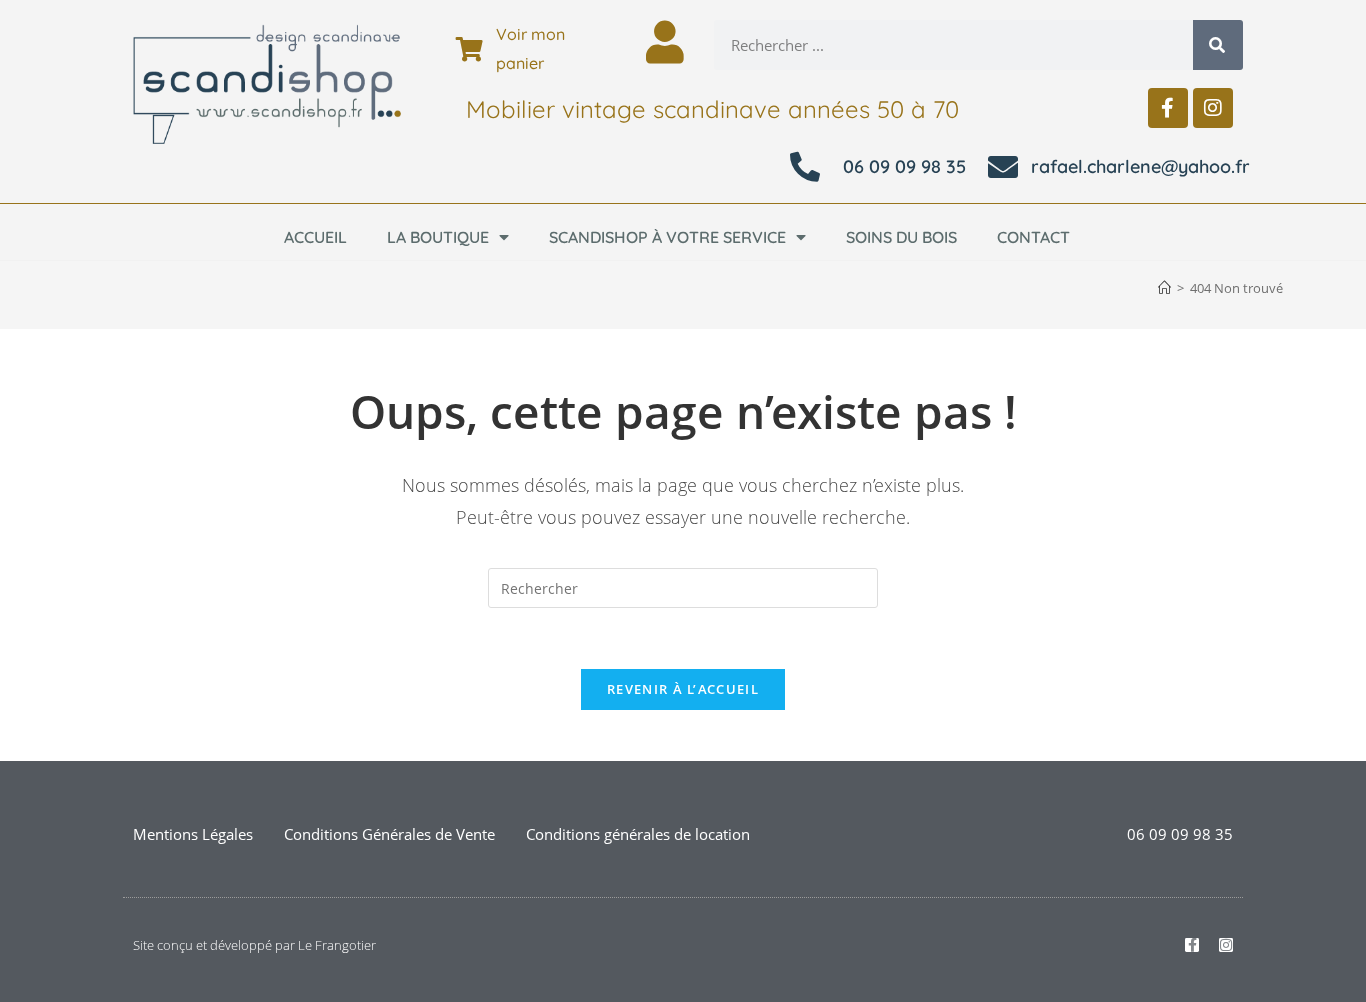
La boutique (438, 237)
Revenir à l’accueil (683, 689)
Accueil (315, 237)
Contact (1033, 237)
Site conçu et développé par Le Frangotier (254, 945)
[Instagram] (1213, 108)
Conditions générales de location (638, 834)
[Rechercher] (1218, 45)
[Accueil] (1164, 288)
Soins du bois (901, 237)
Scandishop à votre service (667, 237)
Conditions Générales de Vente (389, 834)
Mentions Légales (193, 834)
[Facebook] (1168, 108)
